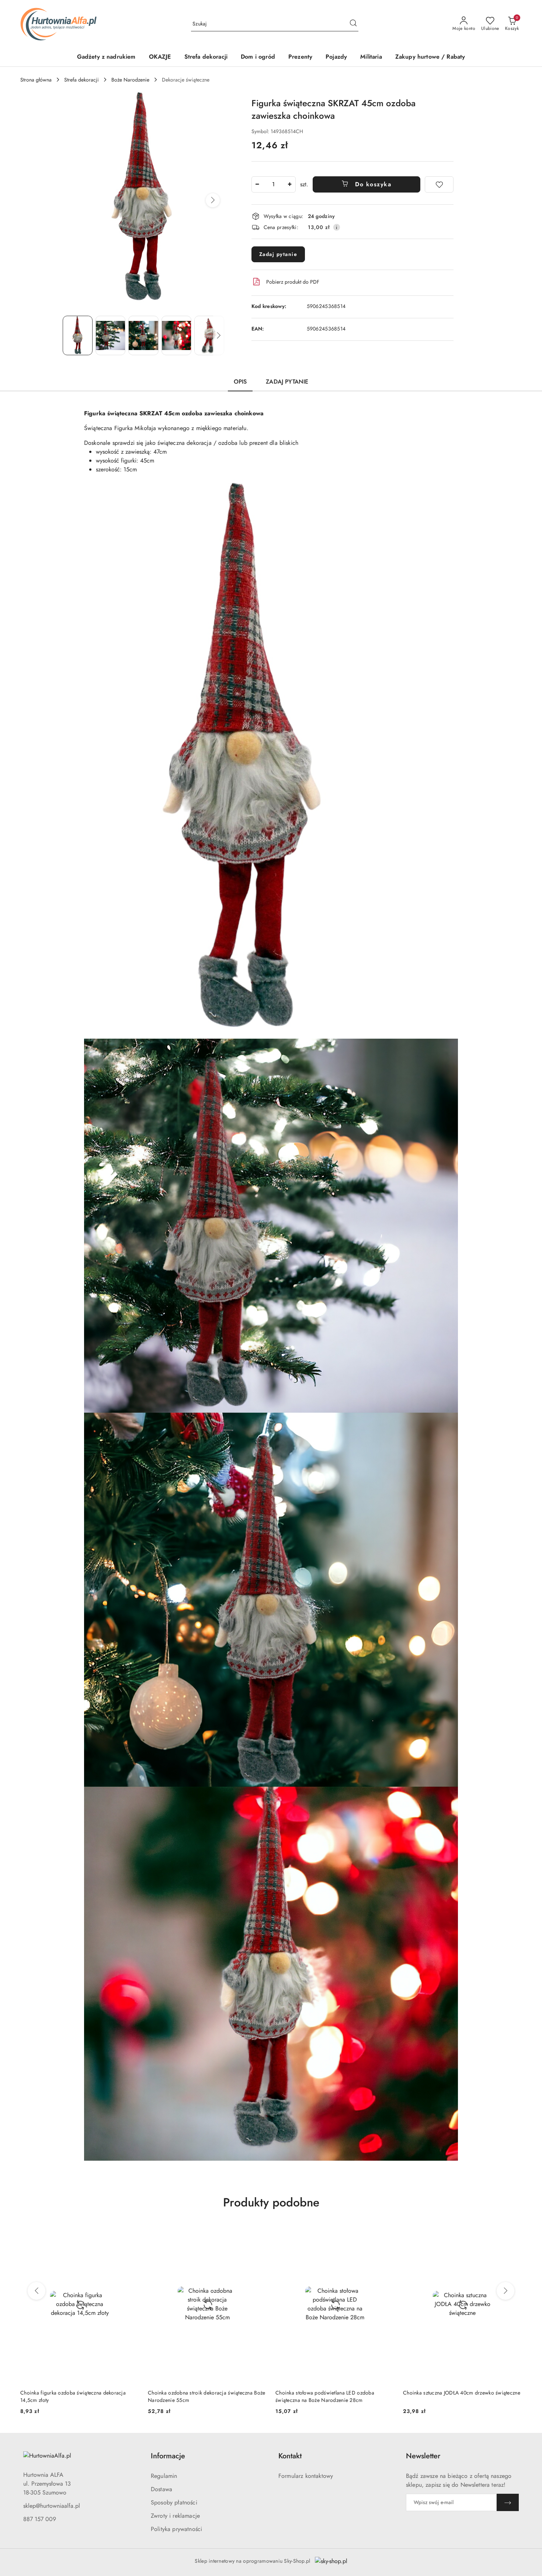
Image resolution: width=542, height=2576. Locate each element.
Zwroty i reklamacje (175, 2516)
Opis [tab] (240, 382)
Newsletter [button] (423, 2456)
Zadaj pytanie (278, 254)
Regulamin (164, 2476)
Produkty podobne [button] (271, 2202)
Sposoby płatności (174, 2502)
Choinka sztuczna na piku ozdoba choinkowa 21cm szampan (461, 2396)
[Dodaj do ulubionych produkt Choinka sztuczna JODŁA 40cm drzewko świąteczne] (258, 2234)
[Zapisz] (508, 2502)
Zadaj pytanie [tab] (287, 382)
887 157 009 (40, 2519)
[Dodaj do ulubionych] (439, 184)
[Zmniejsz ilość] (257, 184)
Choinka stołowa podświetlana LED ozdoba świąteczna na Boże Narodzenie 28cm (70, 2396)
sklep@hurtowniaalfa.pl (52, 2506)
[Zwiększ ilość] (290, 184)
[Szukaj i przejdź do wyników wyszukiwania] (353, 24)
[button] (213, 200)
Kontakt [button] (290, 2456)
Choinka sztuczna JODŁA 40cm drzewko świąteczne (206, 2393)
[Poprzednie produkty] (37, 2291)
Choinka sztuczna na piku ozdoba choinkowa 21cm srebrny (333, 2396)
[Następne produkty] (505, 2291)
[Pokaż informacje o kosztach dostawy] (337, 227)
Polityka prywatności (176, 2529)
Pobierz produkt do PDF (293, 282)
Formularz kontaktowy (306, 2476)
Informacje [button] (168, 2456)
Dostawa (161, 2489)
